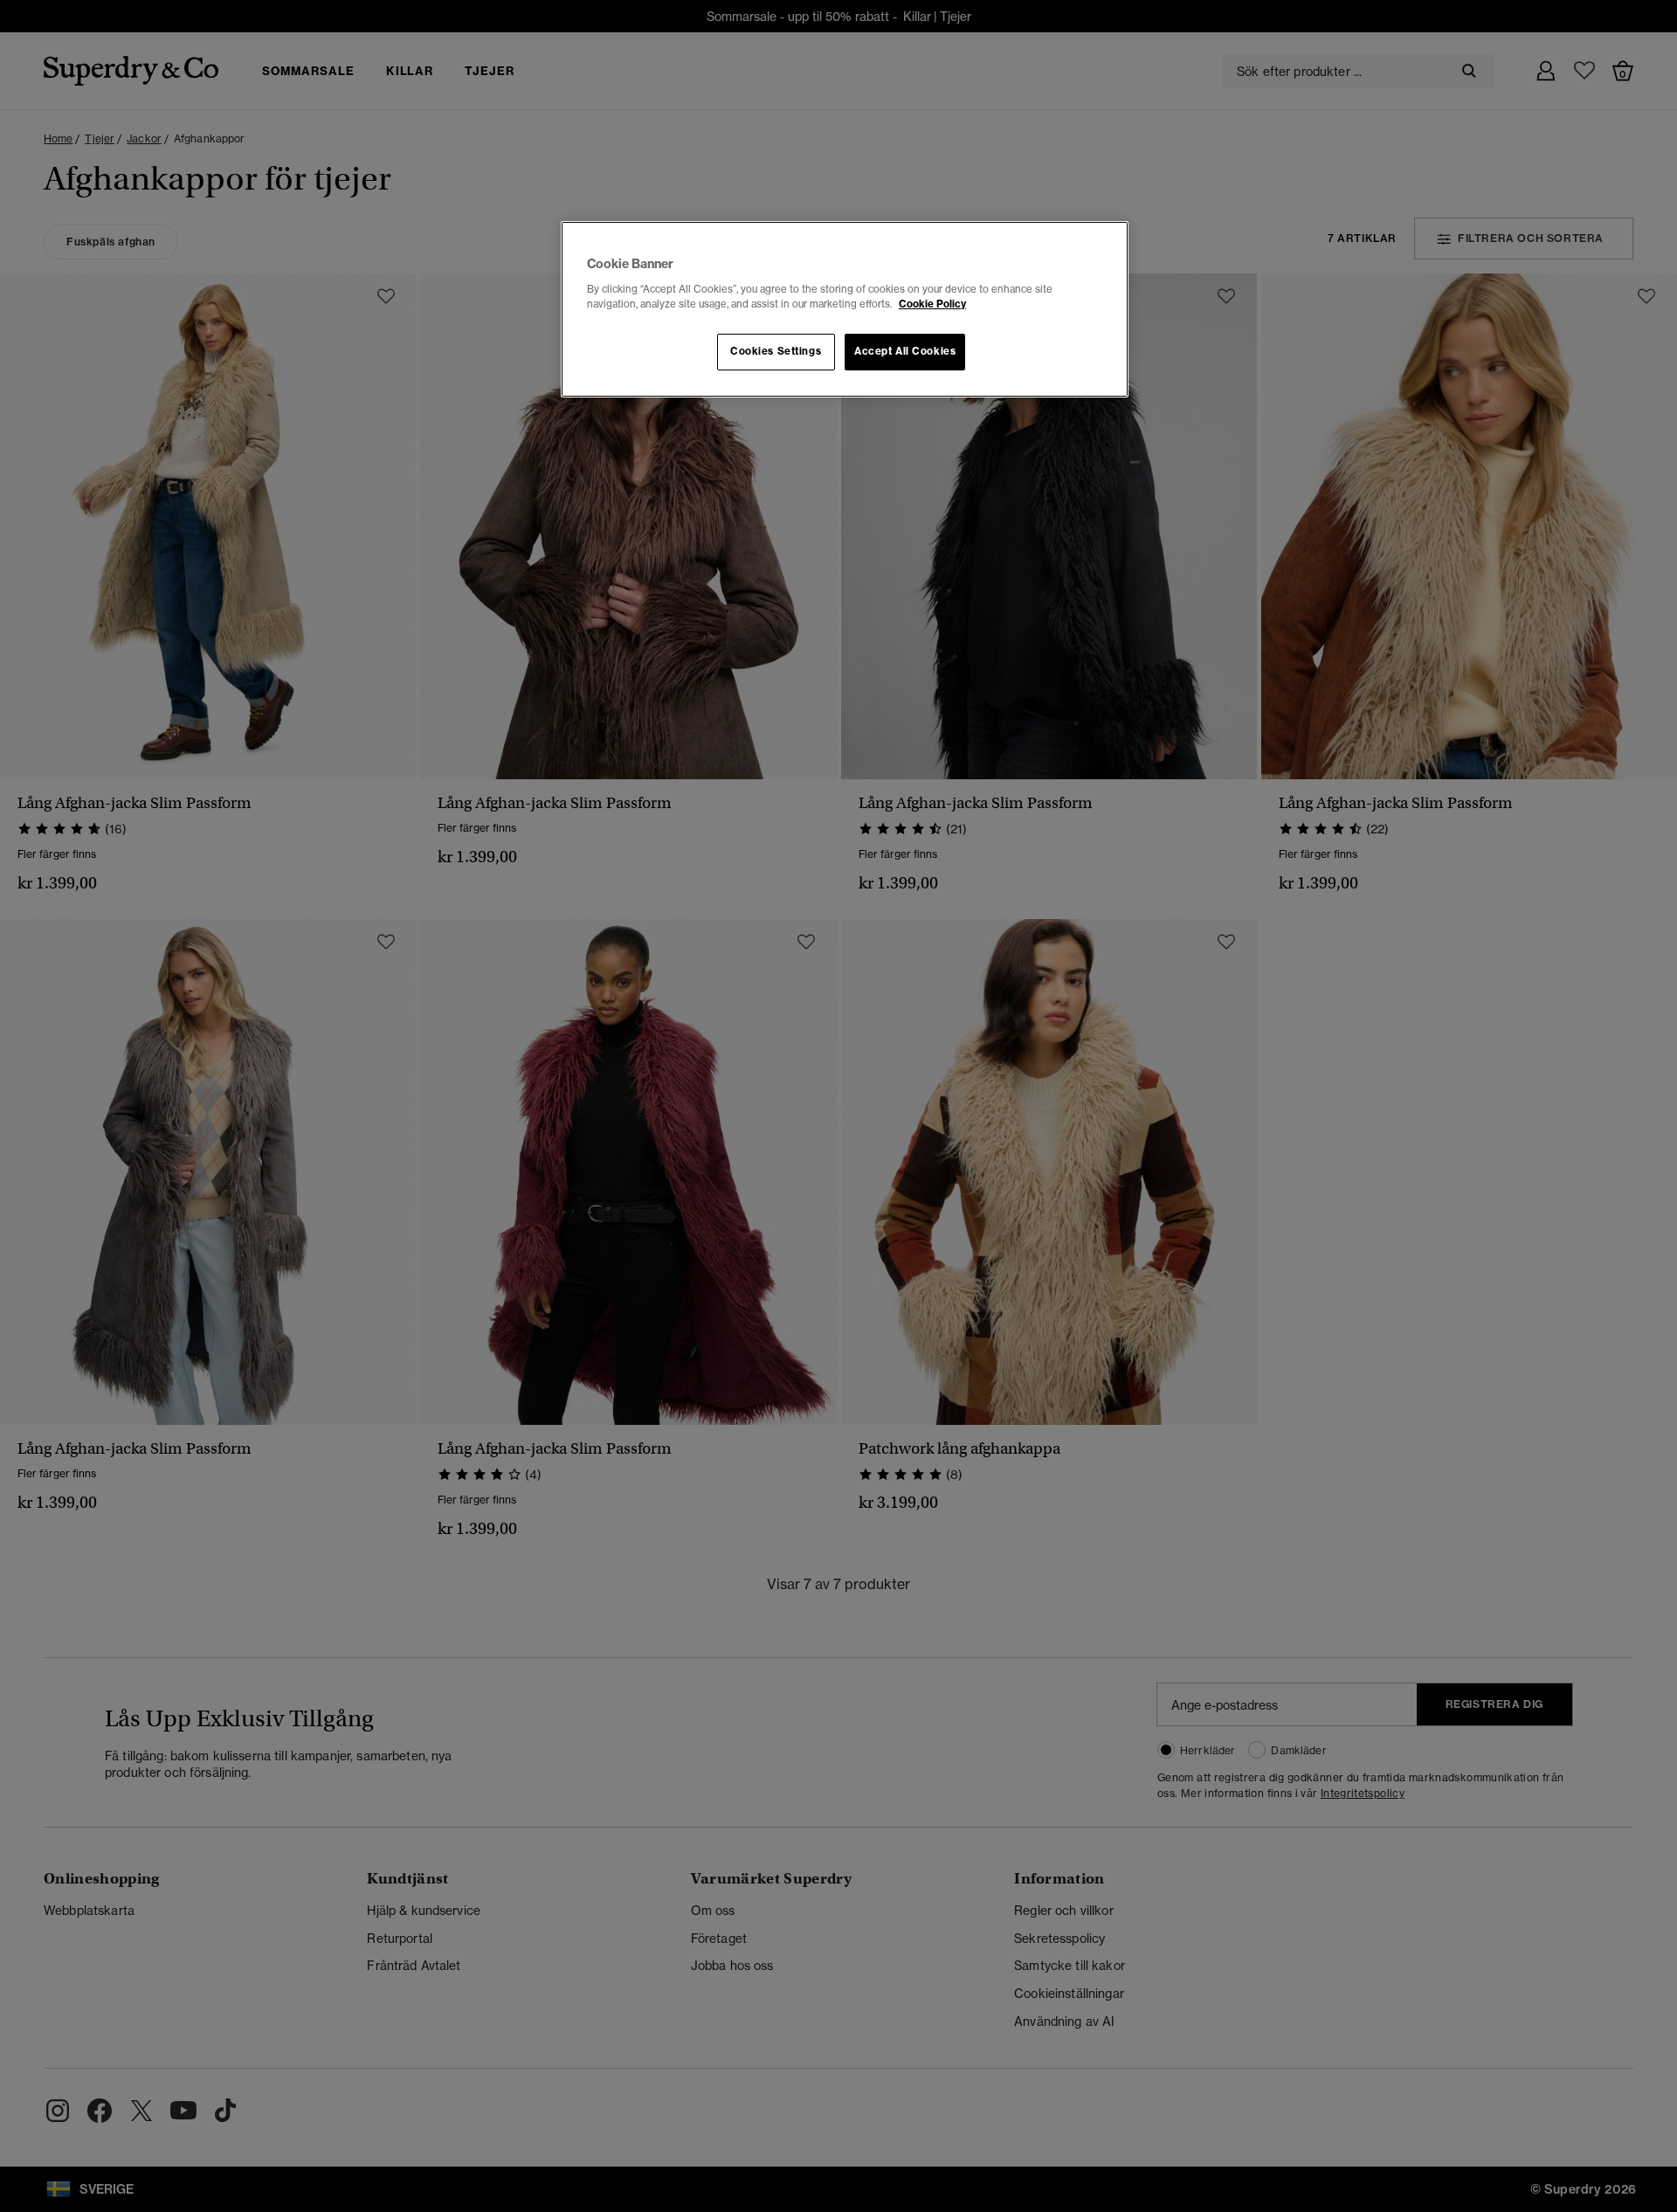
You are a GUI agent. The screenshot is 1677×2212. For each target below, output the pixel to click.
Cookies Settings (776, 351)
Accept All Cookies (905, 351)
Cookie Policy (932, 304)
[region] (845, 309)
